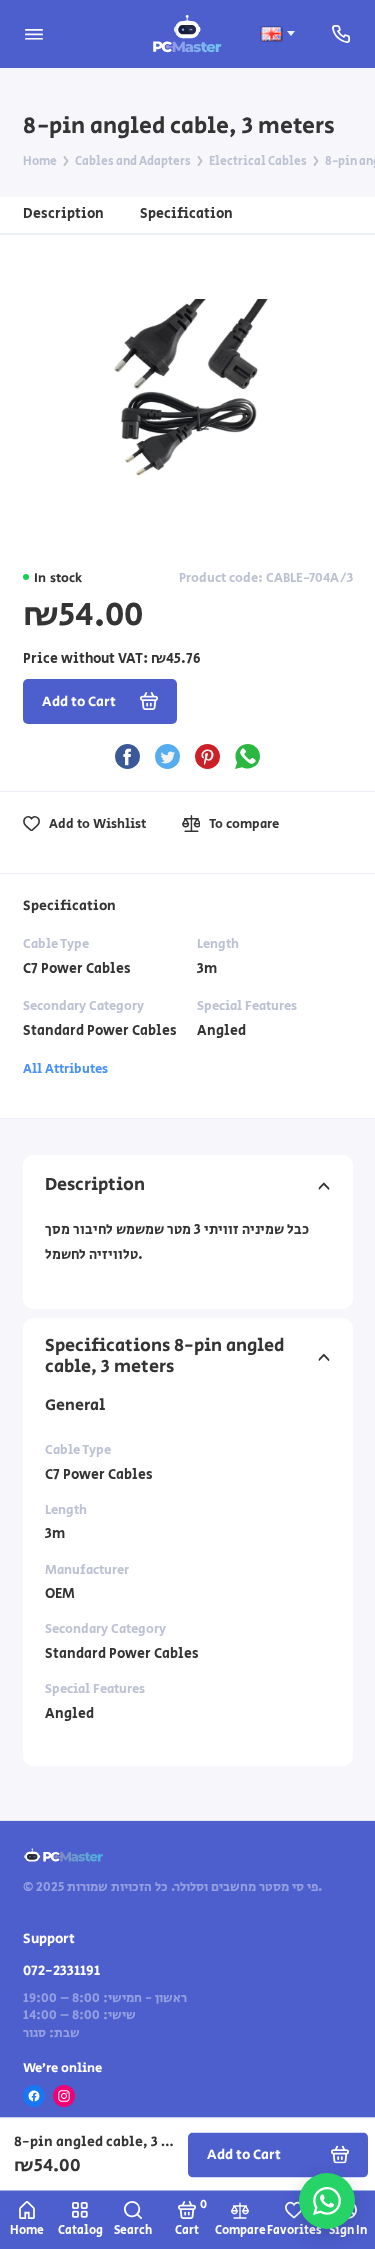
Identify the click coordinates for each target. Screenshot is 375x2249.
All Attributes (65, 1069)
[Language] (277, 33)
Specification (186, 213)
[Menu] (34, 34)
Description (63, 213)
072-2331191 (61, 1971)
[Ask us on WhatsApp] (327, 2201)
